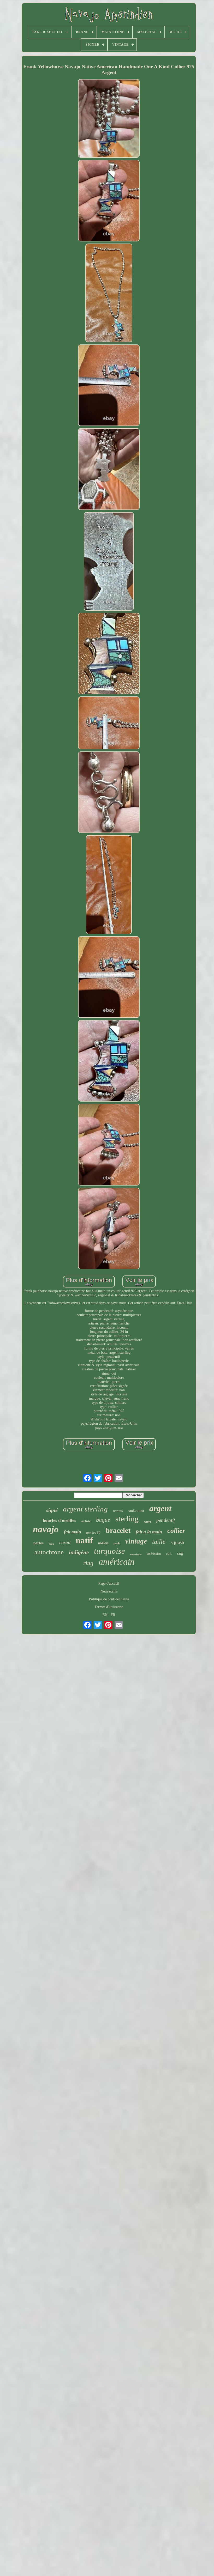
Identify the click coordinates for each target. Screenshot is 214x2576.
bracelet (118, 1530)
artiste (86, 1521)
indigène (79, 1552)
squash (177, 1542)
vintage (136, 1541)
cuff (180, 1553)
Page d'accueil (109, 1584)
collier (176, 1531)
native (147, 1522)
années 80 (93, 1532)
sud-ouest (136, 1511)
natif (84, 1540)
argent (160, 1508)
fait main (72, 1532)
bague (103, 1520)
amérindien (154, 1554)
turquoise (109, 1551)
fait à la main (149, 1532)
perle (117, 1543)
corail (65, 1542)
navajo (46, 1529)
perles (38, 1543)
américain (117, 1562)
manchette (136, 1554)
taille (159, 1542)
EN (105, 1615)
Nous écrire (109, 1591)
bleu (51, 1544)
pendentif (166, 1520)
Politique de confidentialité (109, 1599)
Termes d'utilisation (109, 1607)
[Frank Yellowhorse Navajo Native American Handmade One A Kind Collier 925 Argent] (109, 119)
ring (88, 1563)
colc (169, 1554)
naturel (118, 1511)
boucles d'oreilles (60, 1520)
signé (52, 1510)
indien (103, 1543)
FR (113, 1615)
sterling (127, 1519)
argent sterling (85, 1509)
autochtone (49, 1552)
